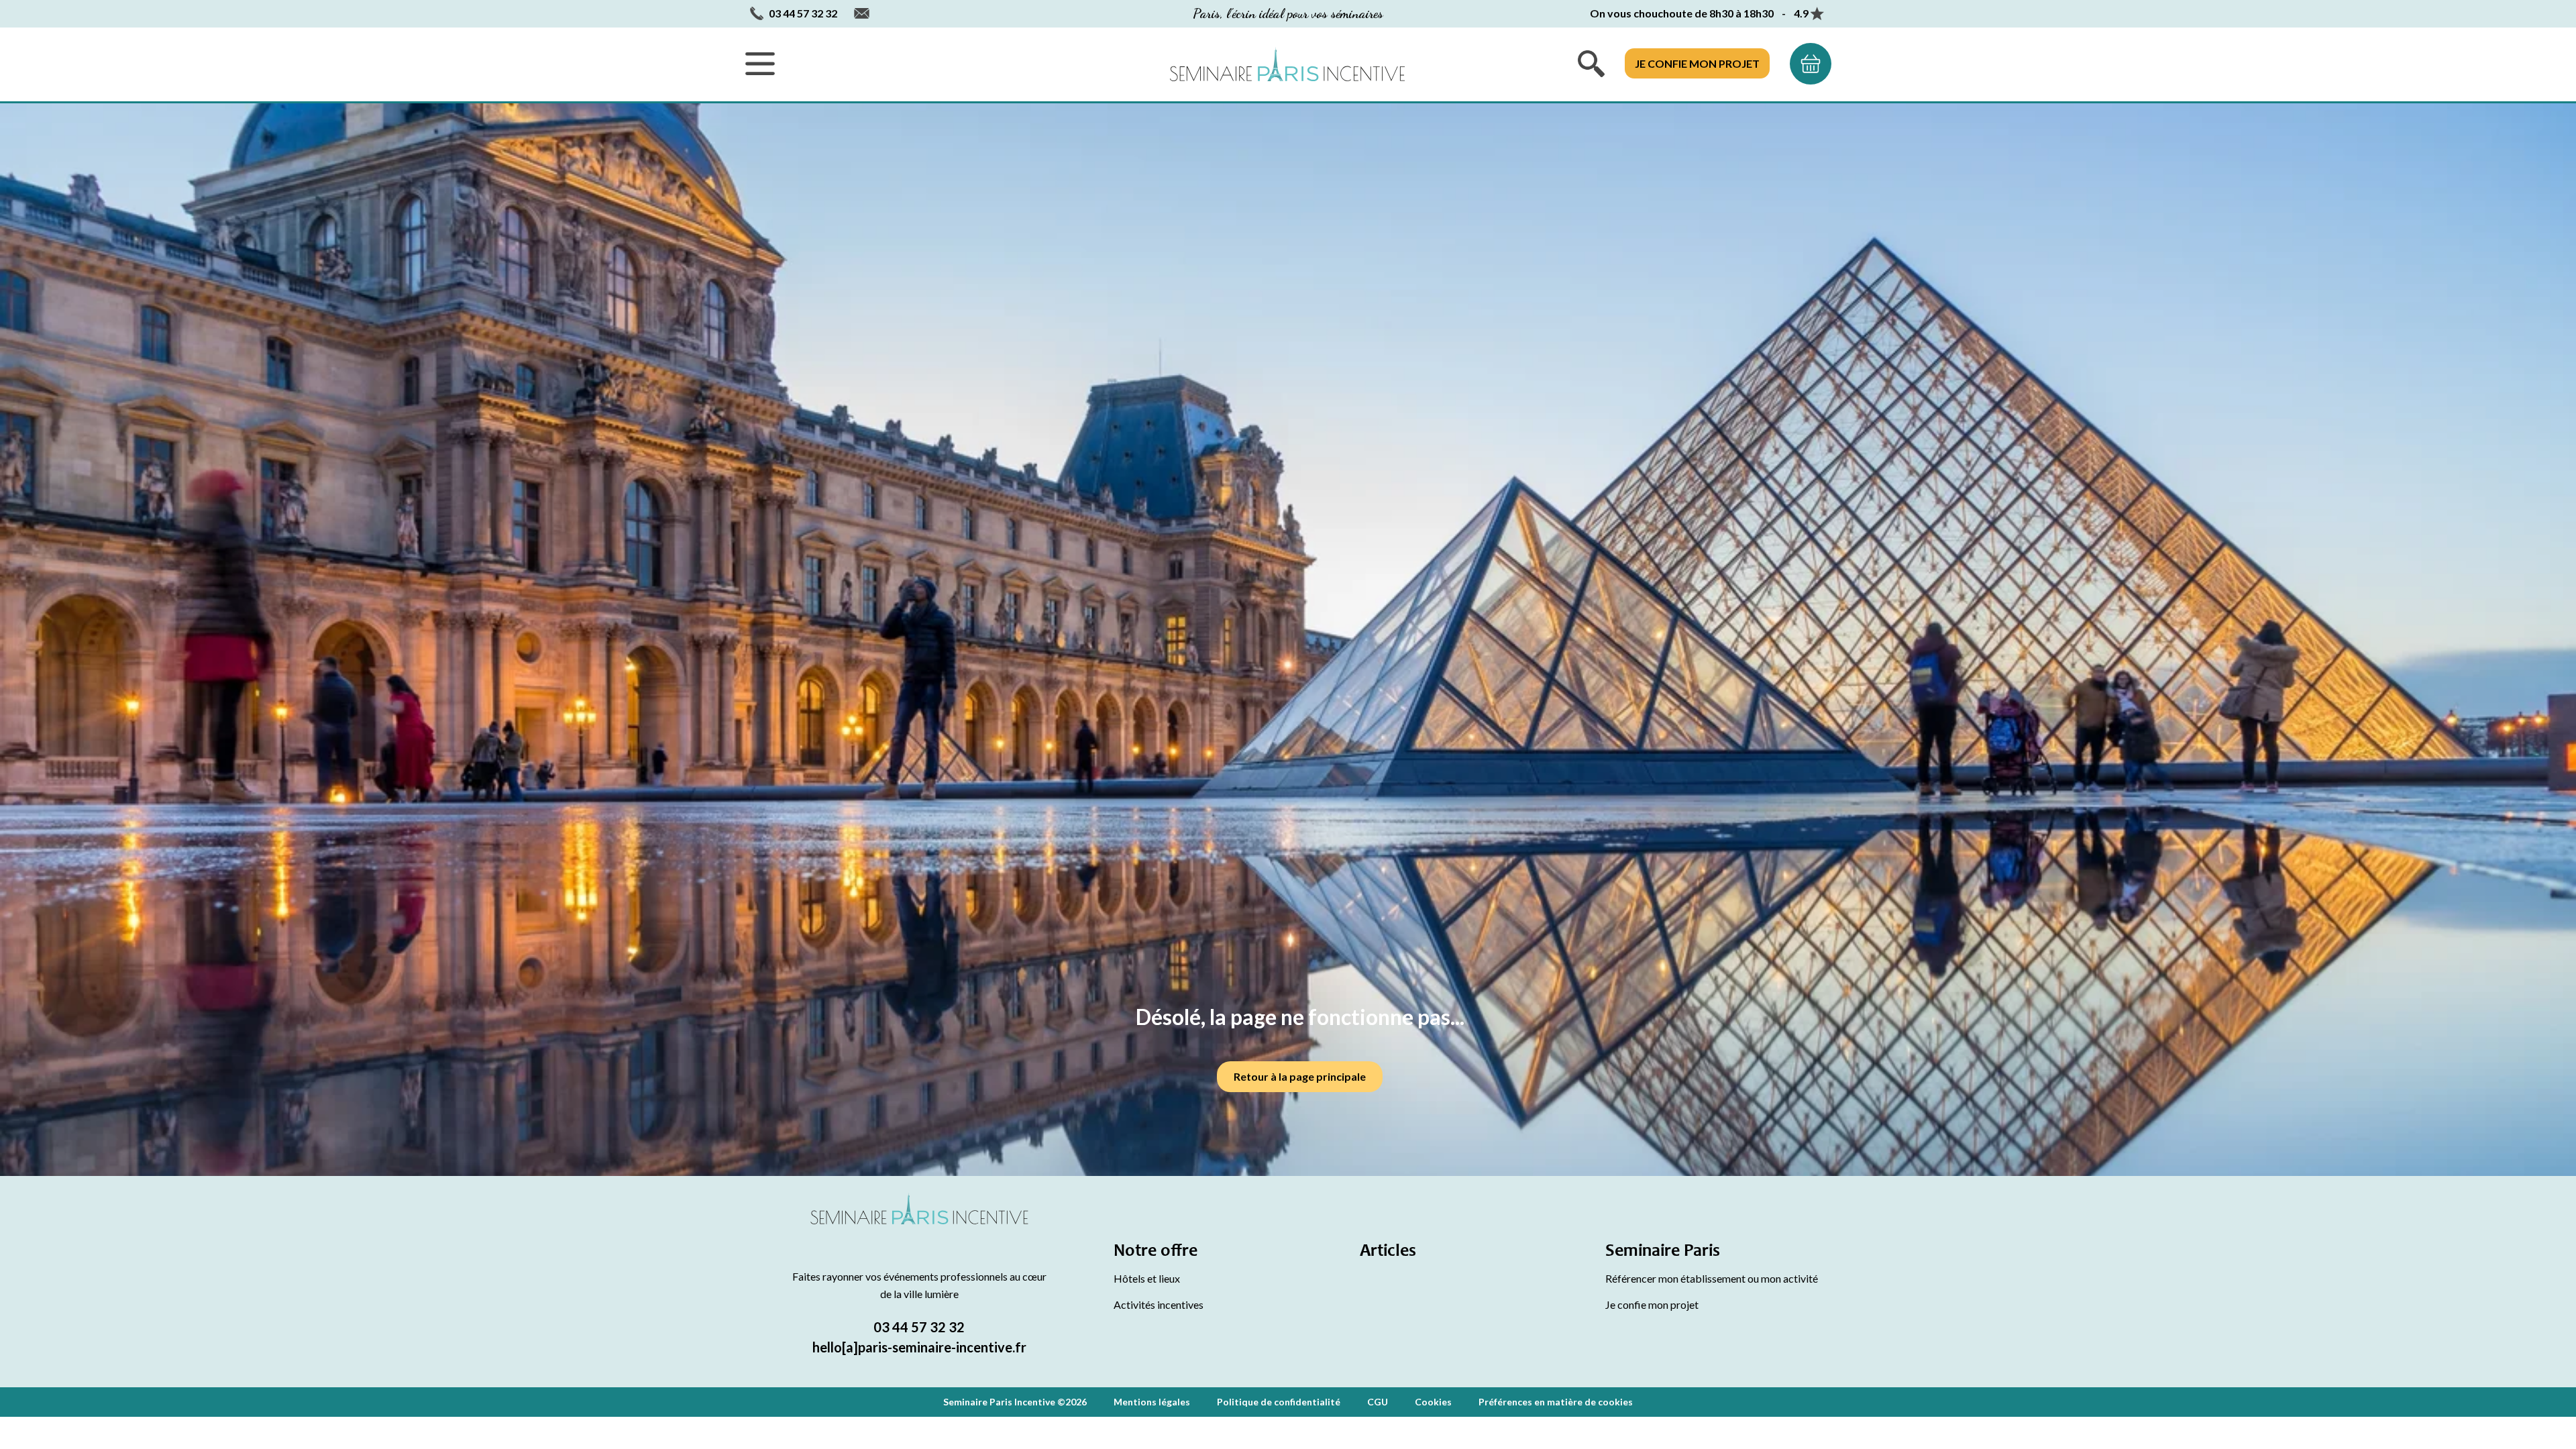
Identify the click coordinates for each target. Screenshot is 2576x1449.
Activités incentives (1159, 1304)
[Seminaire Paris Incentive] (919, 1225)
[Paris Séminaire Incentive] (1287, 64)
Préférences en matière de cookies (1556, 1402)
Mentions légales (1152, 1402)
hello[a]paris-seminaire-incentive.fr (919, 1347)
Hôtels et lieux (1147, 1278)
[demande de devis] (1811, 64)
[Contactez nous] (862, 14)
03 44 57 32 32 (919, 1327)
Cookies (1433, 1402)
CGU (1378, 1402)
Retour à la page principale (1300, 1076)
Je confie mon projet (1697, 63)
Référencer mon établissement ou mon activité (1712, 1278)
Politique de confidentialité (1279, 1402)
